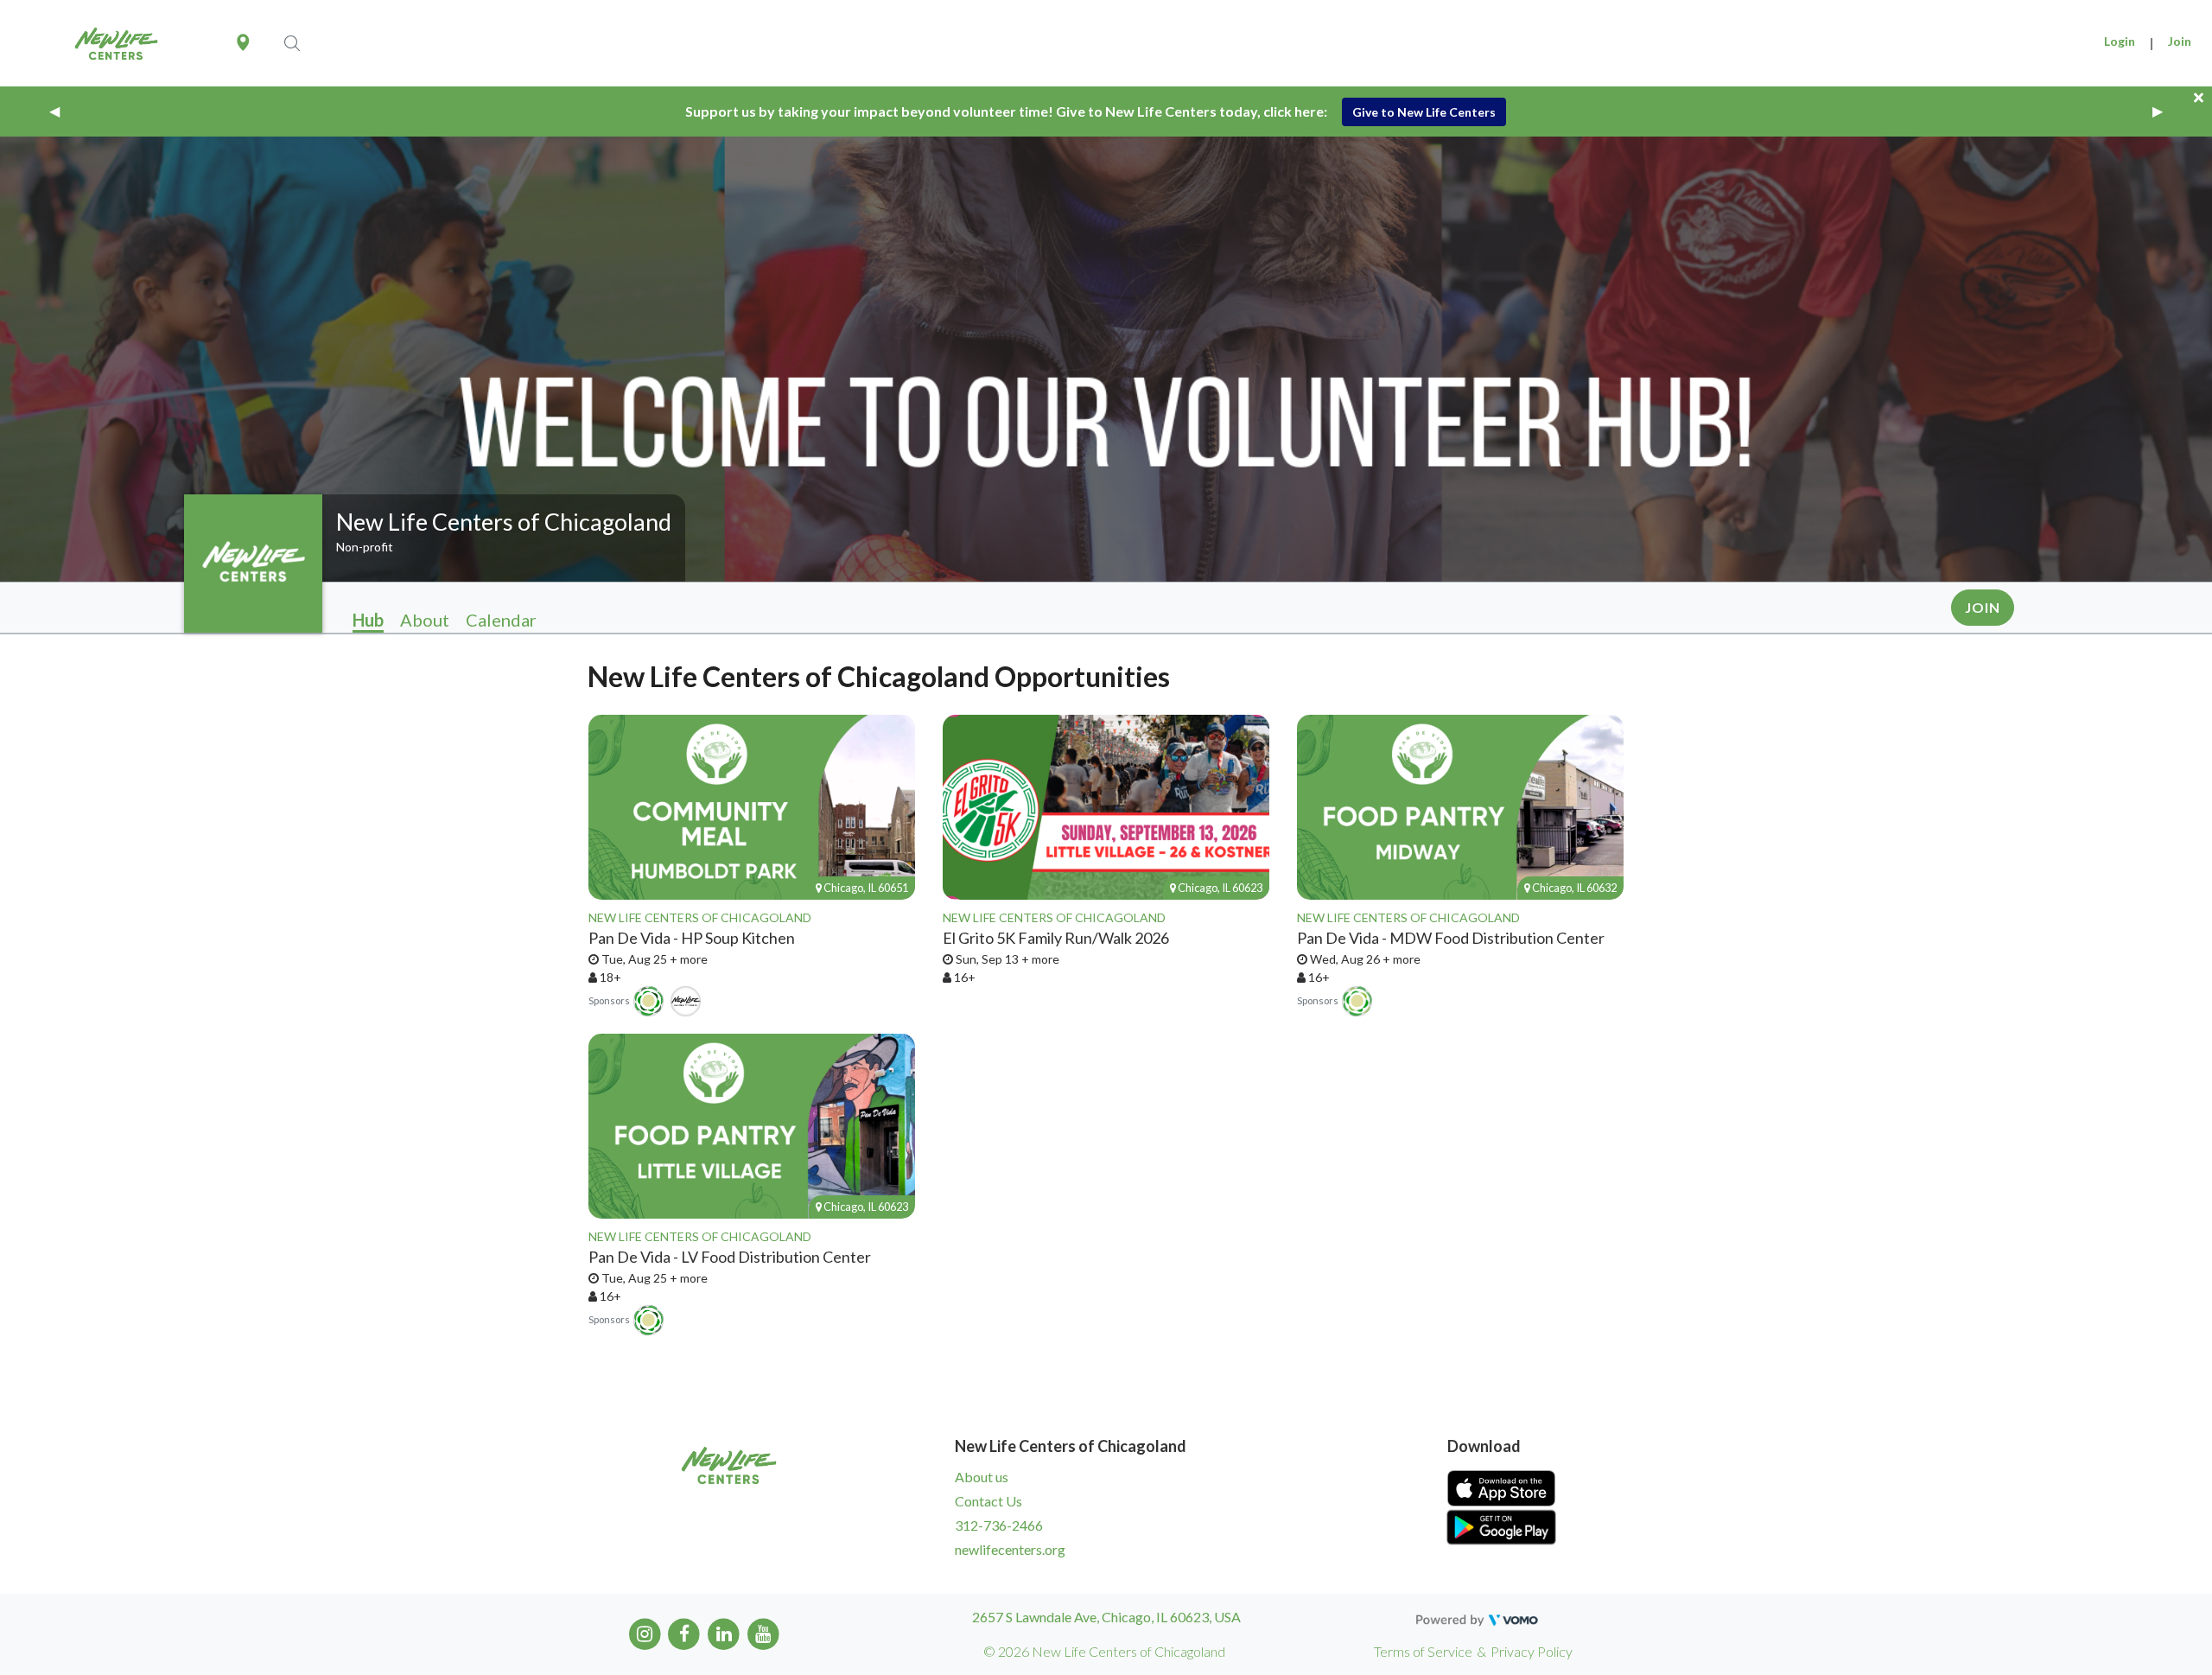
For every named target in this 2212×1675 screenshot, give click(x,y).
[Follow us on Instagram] (645, 1632)
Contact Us (988, 1501)
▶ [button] (2158, 111)
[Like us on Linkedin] (724, 1632)
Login (2120, 41)
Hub (368, 620)
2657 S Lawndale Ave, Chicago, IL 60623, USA (1106, 1617)
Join (2180, 41)
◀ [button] (54, 111)
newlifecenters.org (1010, 1549)
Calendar (501, 620)
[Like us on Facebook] (685, 1632)
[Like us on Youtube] (763, 1632)
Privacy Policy (1532, 1651)
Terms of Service (1423, 1651)
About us (982, 1477)
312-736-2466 (999, 1525)
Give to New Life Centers (1424, 112)
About (425, 620)
